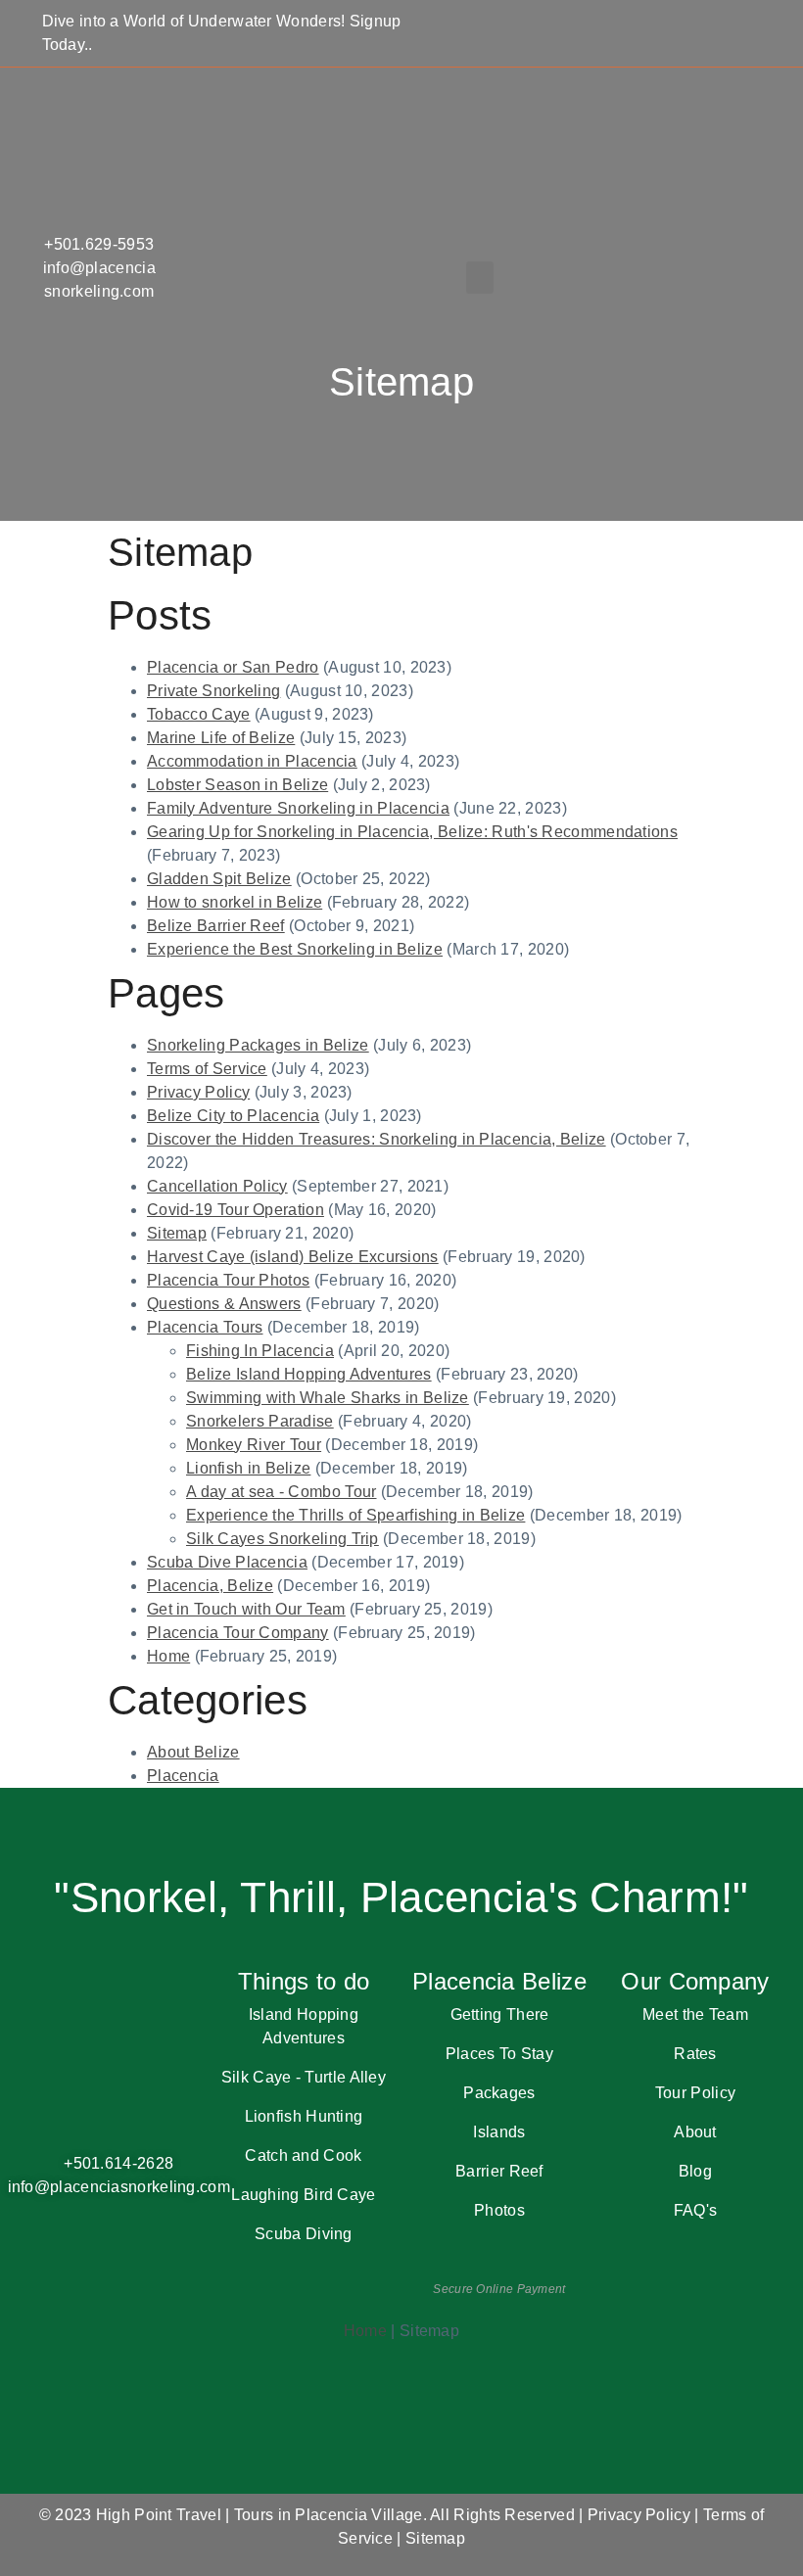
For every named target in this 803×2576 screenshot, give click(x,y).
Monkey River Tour (254, 1445)
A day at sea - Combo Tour (282, 1492)
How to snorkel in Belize (235, 902)
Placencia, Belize (210, 1586)
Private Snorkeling (213, 691)
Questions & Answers (224, 1304)
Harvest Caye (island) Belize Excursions (293, 1257)
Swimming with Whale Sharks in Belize (328, 1398)
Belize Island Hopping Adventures (309, 1374)
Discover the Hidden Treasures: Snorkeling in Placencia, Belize (377, 1139)
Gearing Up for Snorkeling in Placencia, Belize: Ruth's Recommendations (412, 832)
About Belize (193, 1752)
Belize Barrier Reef (216, 926)
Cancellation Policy (217, 1186)
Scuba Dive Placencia (227, 1562)
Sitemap (177, 1233)
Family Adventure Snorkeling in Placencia (298, 808)
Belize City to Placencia (233, 1116)
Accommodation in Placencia (252, 761)
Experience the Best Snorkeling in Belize (295, 949)
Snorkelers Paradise (260, 1421)
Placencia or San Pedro (233, 667)
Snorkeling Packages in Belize (258, 1045)
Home (168, 1656)
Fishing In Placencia (260, 1351)
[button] (480, 278)
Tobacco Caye (199, 714)
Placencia (183, 1776)
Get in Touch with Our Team (246, 1609)
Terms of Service (207, 1069)
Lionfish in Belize (248, 1468)
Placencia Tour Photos (228, 1280)
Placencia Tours (205, 1327)
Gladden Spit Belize (219, 879)
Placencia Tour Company (238, 1633)
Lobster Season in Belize (237, 785)
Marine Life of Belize (221, 738)
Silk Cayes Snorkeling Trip (283, 1539)
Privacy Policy (198, 1092)
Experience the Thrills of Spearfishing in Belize (355, 1515)
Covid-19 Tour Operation (236, 1210)
